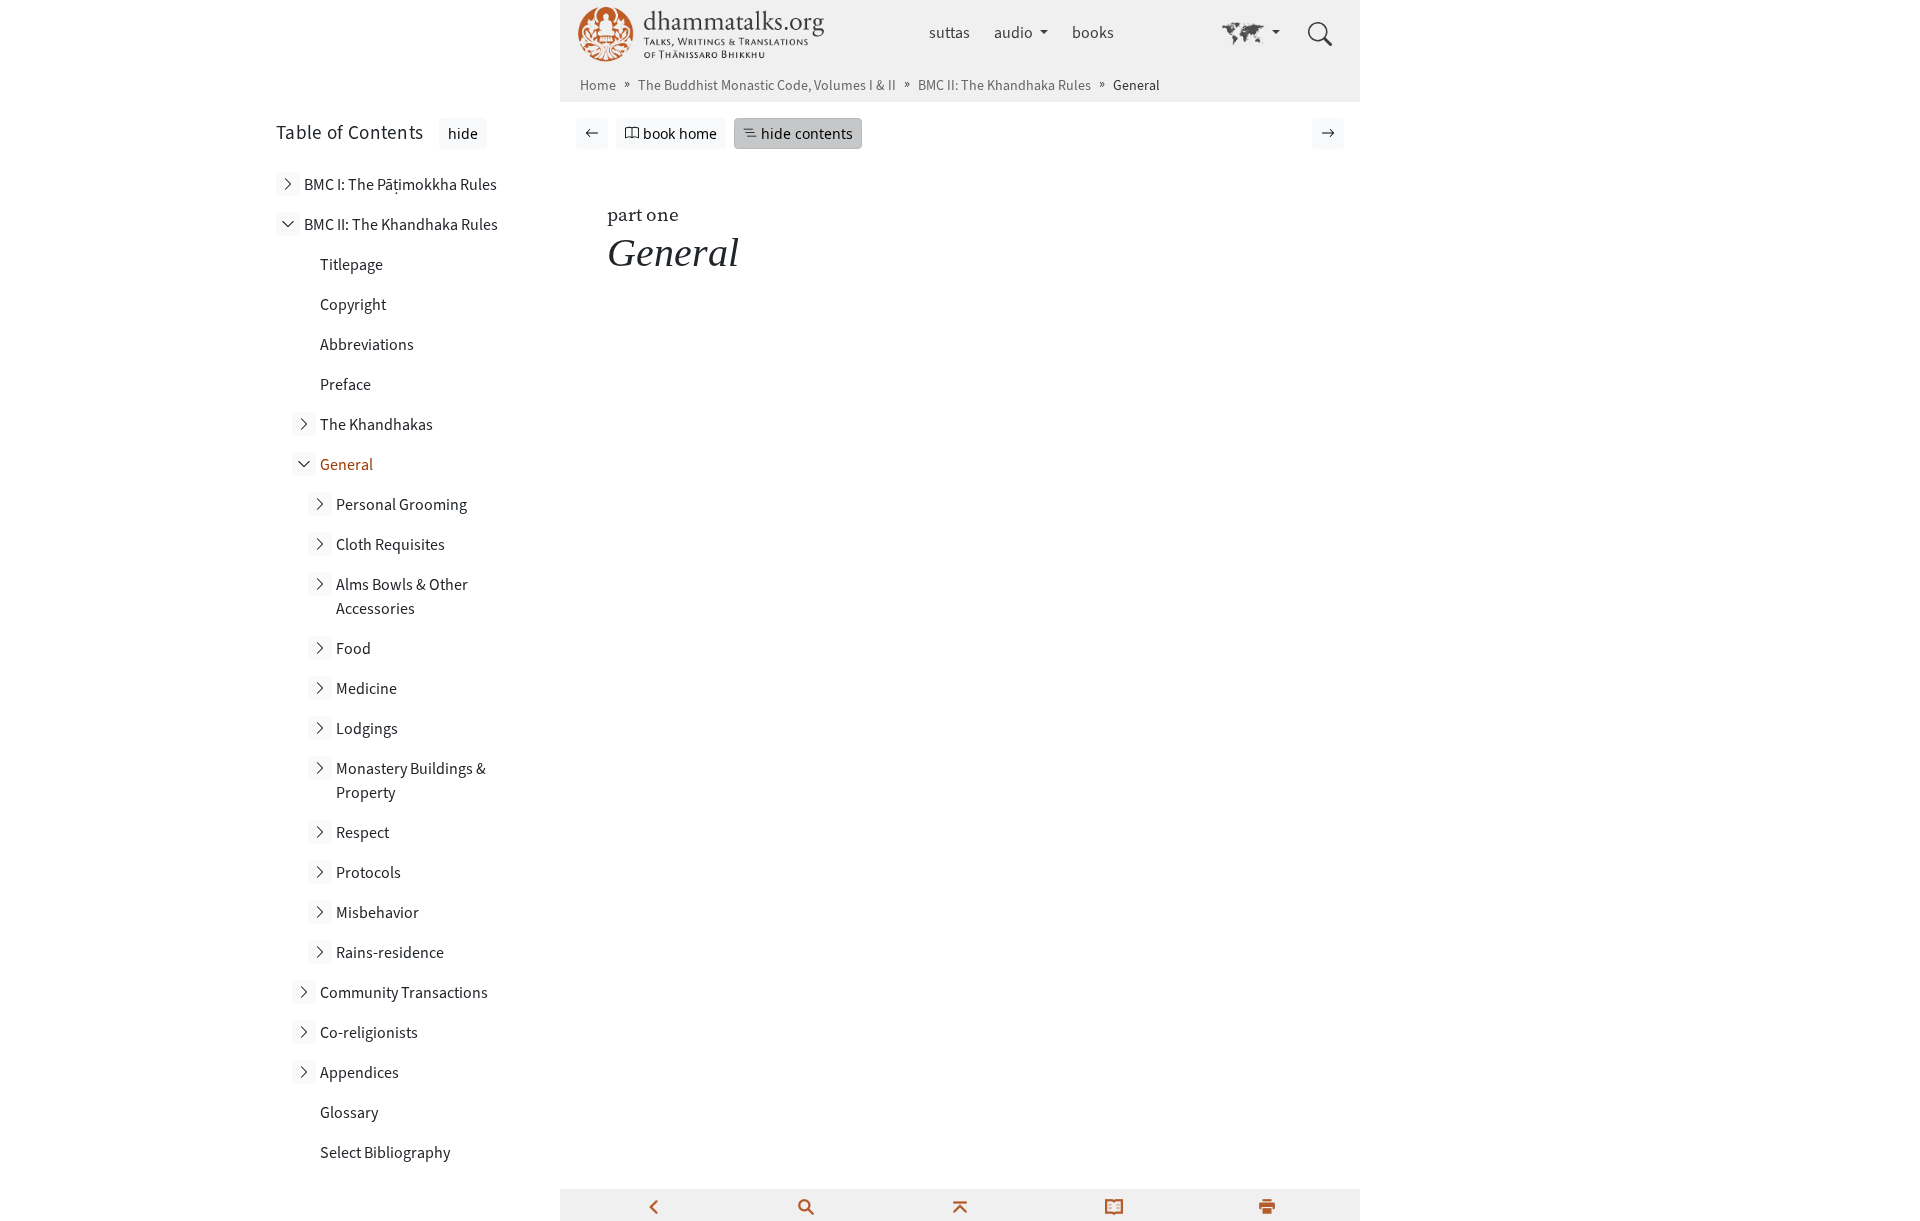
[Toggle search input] (1320, 34)
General (346, 464)
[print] (1267, 1205)
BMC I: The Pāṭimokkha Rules (400, 184)
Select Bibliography (385, 1152)
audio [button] (1015, 32)
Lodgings (367, 728)
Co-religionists (369, 1032)
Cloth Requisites (390, 544)
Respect (362, 832)
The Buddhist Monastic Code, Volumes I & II (767, 85)
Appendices (359, 1072)
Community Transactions (404, 992)
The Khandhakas (376, 424)
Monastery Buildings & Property (411, 780)
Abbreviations (367, 344)
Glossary (349, 1112)
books (1093, 32)
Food (353, 648)
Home (598, 85)
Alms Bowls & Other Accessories (402, 596)
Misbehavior (377, 912)
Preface (345, 384)
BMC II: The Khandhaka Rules (1004, 85)
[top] (960, 1205)
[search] (806, 1205)
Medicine (366, 688)
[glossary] (1114, 1205)
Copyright (353, 304)
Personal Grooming (401, 504)
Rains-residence (390, 952)
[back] (653, 1205)
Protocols (368, 872)
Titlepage (351, 264)
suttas (949, 32)
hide (463, 133)
